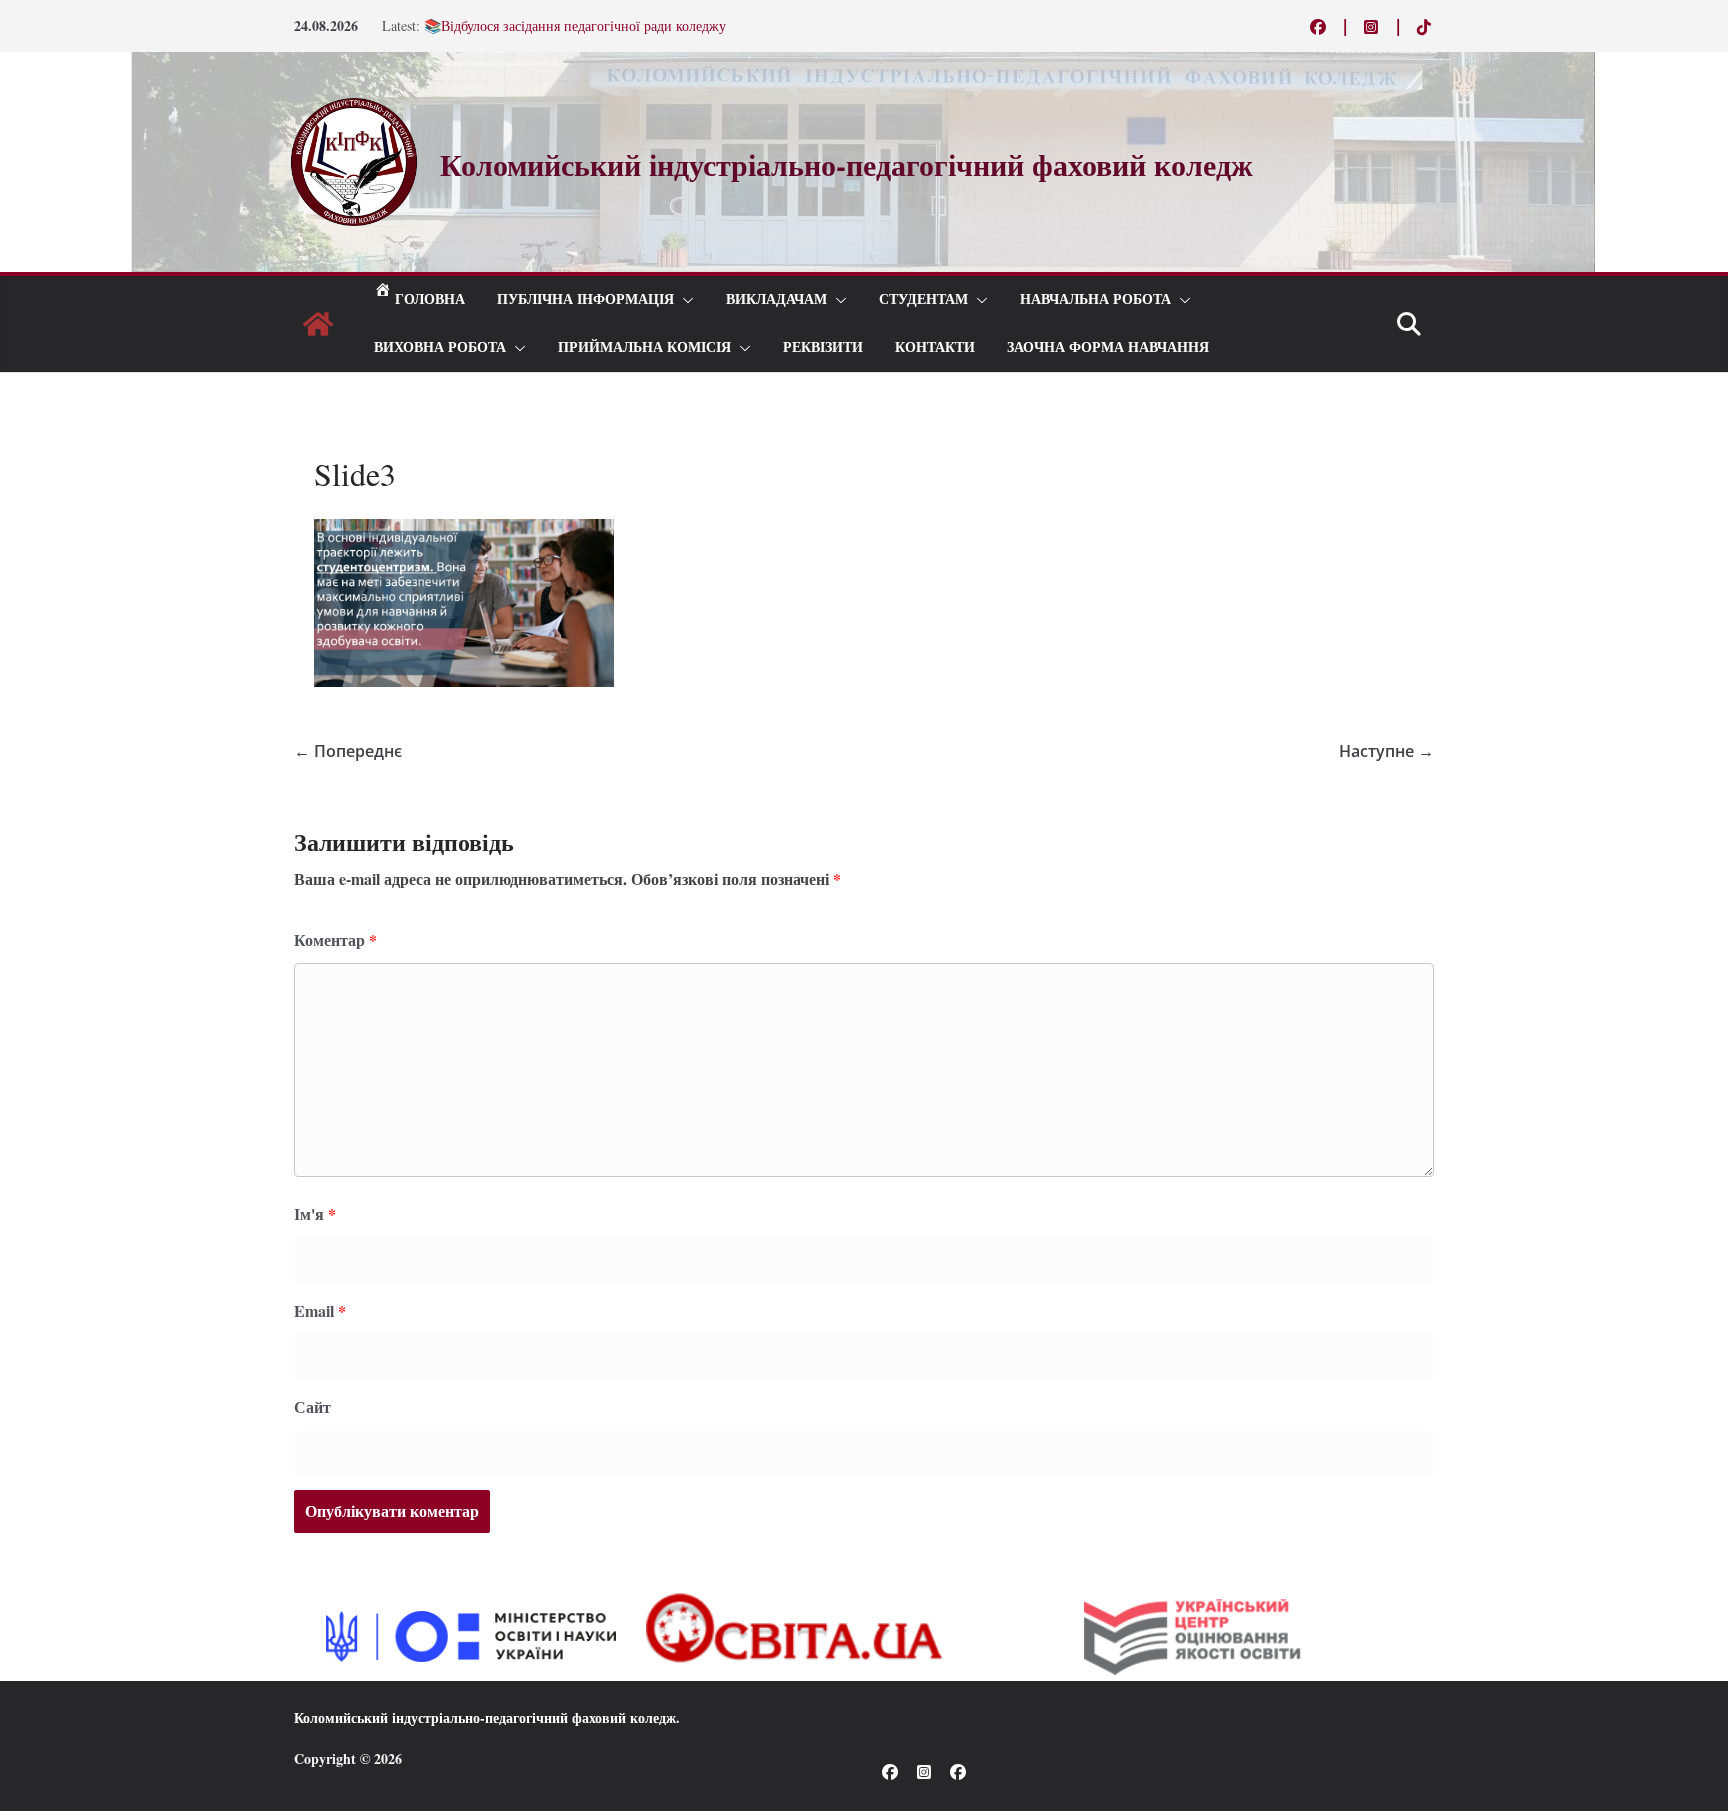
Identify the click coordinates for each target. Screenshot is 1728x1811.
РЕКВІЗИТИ (823, 347)
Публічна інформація (585, 299)
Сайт (312, 1406)
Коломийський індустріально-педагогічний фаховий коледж (485, 1717)
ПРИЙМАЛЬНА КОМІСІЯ (644, 347)
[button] (684, 300)
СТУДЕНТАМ (923, 299)
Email (320, 1310)
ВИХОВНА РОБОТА (440, 347)
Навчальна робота (1095, 299)
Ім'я (315, 1213)
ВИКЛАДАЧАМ (776, 299)
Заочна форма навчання (1108, 347)
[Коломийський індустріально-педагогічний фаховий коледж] (318, 324)
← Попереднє (348, 751)
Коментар (335, 939)
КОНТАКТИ (935, 347)
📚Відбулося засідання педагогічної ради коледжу (575, 31)
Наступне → (1386, 751)
